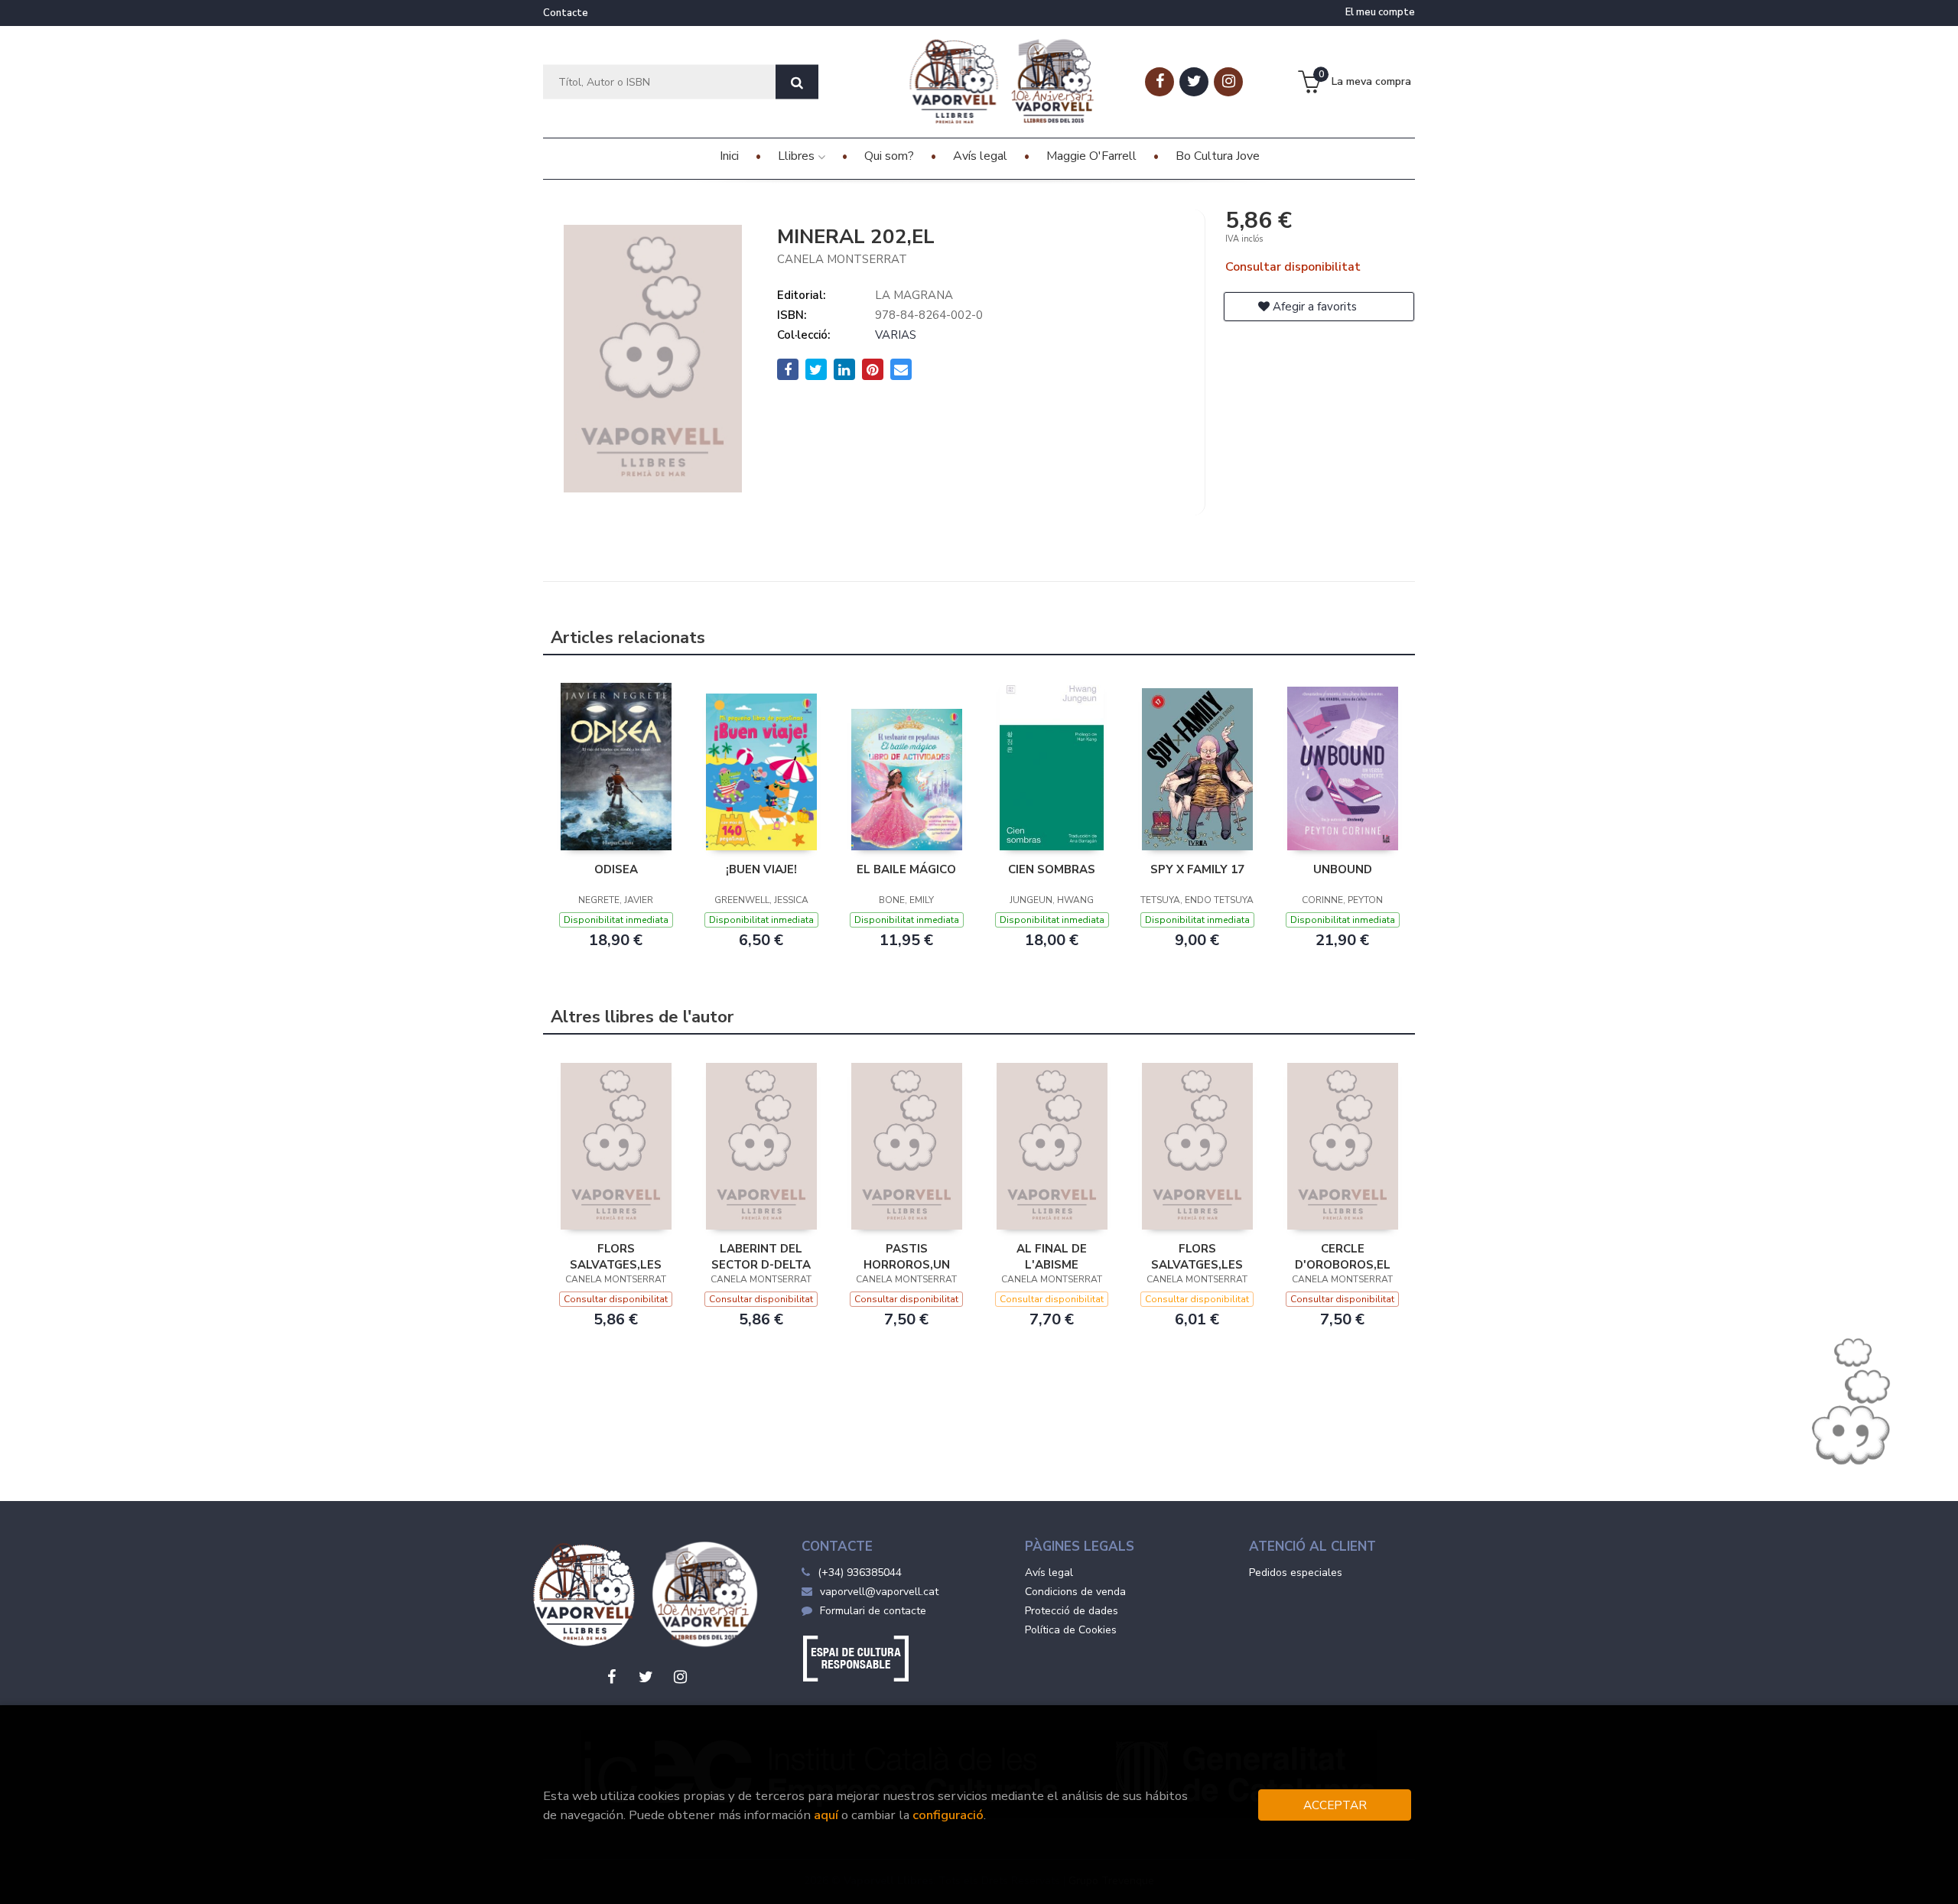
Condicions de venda (1075, 1592)
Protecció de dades (1072, 1611)
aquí (826, 1815)
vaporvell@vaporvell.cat (879, 1592)
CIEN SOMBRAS (1052, 869)
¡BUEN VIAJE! (761, 869)
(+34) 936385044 (860, 1573)
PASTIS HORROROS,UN (907, 1256)
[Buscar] (797, 82)
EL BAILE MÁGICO (906, 869)
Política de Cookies (1071, 1630)
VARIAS (896, 335)
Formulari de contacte (873, 1611)
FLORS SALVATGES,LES (616, 1256)
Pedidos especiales (1296, 1573)
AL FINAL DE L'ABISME (1052, 1256)
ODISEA (616, 869)
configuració (948, 1815)
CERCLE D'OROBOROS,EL (1343, 1256)
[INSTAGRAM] (1228, 82)
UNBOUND (1343, 869)
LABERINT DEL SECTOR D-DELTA (761, 1256)
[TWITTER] (1194, 82)
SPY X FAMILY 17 (1197, 869)
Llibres (798, 156)
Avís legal (1049, 1573)
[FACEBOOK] (1160, 82)
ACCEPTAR (1335, 1805)
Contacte (566, 13)
